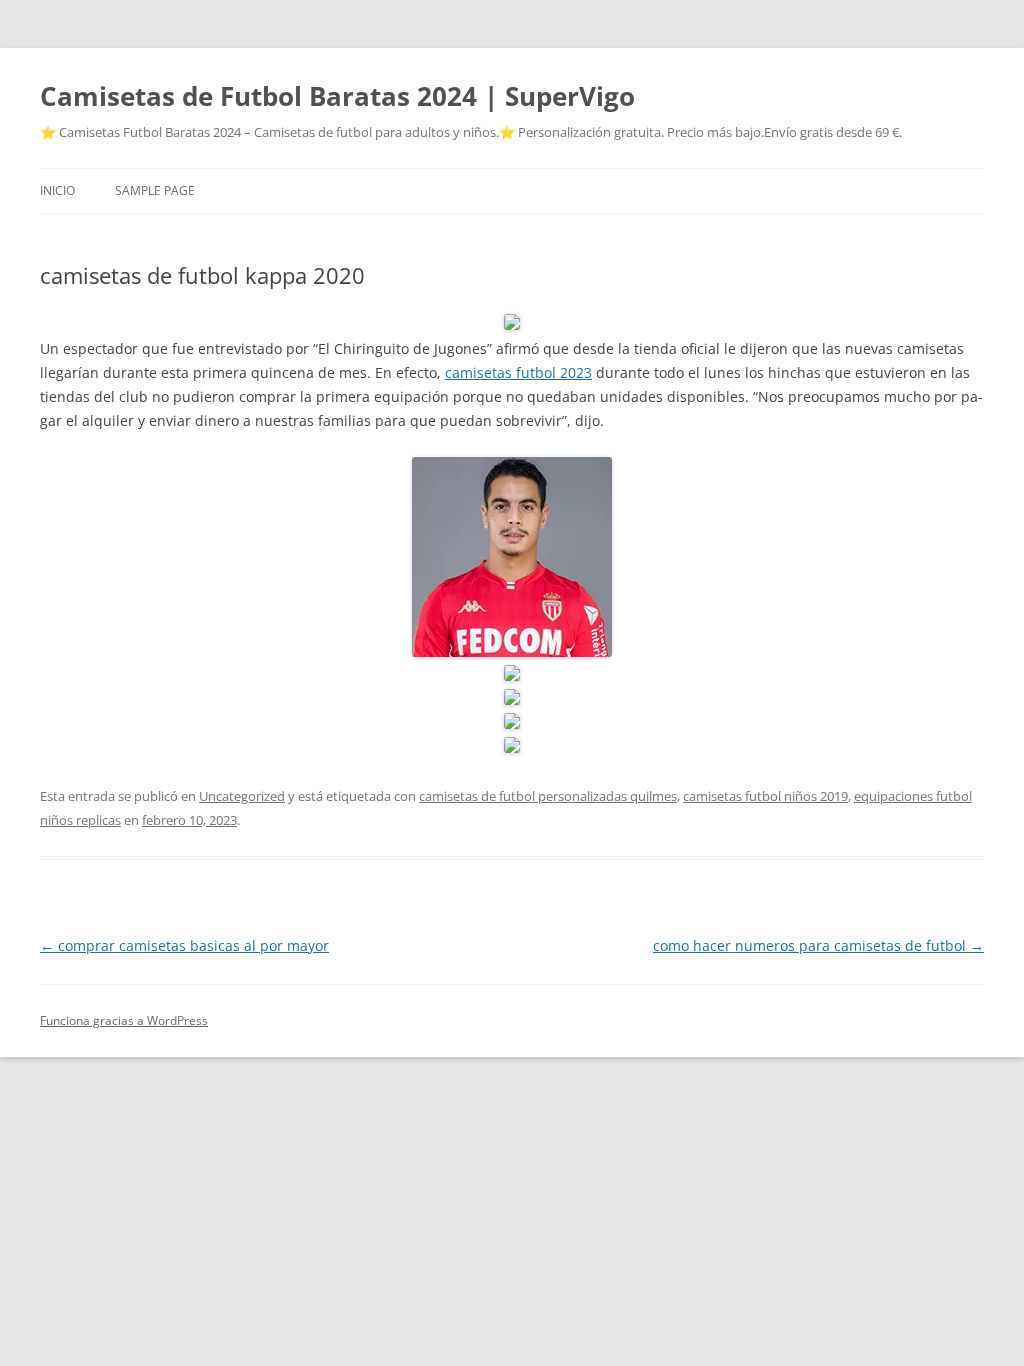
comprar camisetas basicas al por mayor (184, 945)
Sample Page (155, 190)
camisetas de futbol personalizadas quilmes (548, 796)
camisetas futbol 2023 (518, 372)
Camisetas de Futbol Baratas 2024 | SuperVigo (337, 96)
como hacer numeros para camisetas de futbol (818, 945)
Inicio (57, 190)
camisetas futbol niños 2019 (765, 796)
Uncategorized (242, 796)
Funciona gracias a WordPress (124, 1020)
